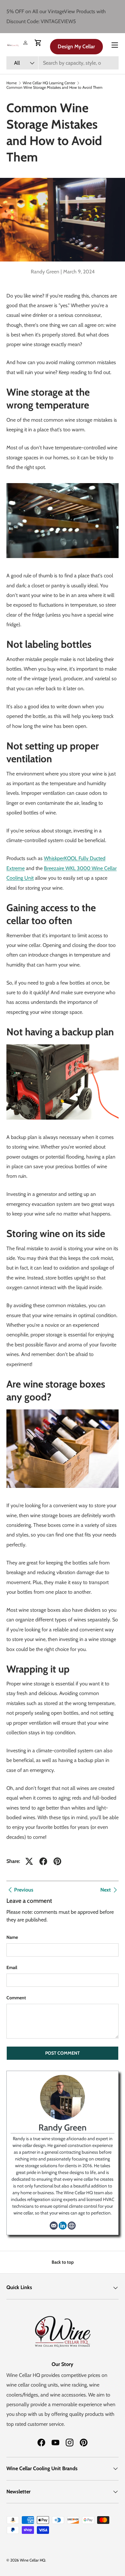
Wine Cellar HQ (33, 2560)
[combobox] (63, 63)
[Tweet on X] (29, 1861)
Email (12, 1967)
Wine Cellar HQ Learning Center (49, 83)
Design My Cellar (76, 46)
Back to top (63, 2262)
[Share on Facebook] (43, 1861)
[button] (38, 43)
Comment (16, 1998)
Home (12, 83)
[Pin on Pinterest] (57, 1861)
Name (12, 1937)
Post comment (63, 2053)
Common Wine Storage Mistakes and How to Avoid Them (54, 87)
